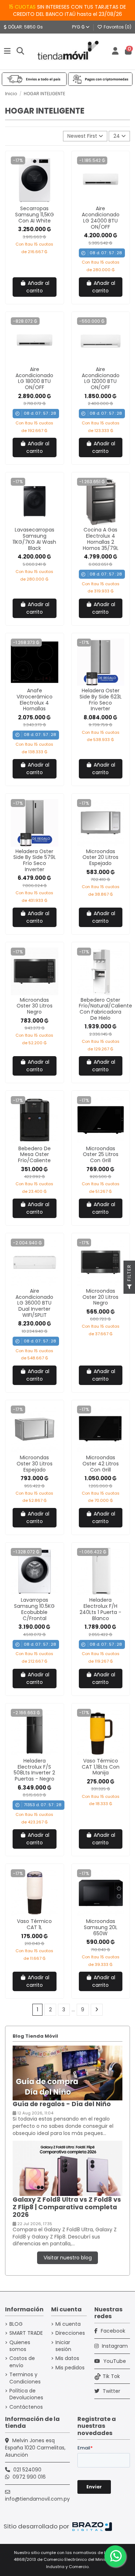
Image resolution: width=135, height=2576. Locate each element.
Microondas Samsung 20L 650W (101, 1927)
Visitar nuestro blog (68, 2258)
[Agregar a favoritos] (29, 201)
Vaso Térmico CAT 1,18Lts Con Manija (101, 1767)
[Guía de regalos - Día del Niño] (67, 2073)
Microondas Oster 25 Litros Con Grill (101, 1155)
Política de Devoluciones (26, 2394)
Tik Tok (111, 2376)
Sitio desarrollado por (37, 2526)
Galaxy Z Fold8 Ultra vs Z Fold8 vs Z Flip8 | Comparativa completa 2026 (67, 2207)
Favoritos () (117, 27)
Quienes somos (20, 2346)
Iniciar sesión (63, 2346)
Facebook (112, 2331)
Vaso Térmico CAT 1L (34, 1924)
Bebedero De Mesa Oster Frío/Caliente (34, 1155)
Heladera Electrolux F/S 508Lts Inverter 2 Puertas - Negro (34, 1770)
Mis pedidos (70, 2368)
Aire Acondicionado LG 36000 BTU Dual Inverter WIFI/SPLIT (34, 1303)
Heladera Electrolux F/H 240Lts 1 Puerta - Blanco (100, 1609)
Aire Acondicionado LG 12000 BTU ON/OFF (101, 378)
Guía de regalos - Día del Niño (62, 2104)
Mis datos (67, 2358)
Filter (129, 1274)
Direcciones (70, 2333)
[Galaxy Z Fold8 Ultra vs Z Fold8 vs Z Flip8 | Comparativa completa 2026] (67, 2168)
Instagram (114, 2346)
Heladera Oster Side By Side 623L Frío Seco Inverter (101, 700)
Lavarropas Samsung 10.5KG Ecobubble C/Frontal (34, 1609)
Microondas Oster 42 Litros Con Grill (101, 1464)
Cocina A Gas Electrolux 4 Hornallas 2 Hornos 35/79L (101, 539)
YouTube (114, 2361)
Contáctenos (26, 2407)
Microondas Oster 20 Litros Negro (100, 1297)
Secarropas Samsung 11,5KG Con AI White (35, 215)
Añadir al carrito (38, 287)
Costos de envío (22, 2362)
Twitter (111, 2391)
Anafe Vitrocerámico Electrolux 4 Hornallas (35, 700)
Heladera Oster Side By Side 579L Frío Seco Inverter (35, 860)
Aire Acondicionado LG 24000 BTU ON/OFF (101, 217)
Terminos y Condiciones (25, 2378)
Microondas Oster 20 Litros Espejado (100, 857)
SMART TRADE (26, 2333)
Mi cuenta (68, 2324)
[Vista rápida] (40, 201)
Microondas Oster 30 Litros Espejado (35, 1464)
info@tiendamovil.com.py (37, 2499)
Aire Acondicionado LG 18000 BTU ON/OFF (34, 378)
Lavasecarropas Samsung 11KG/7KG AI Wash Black (34, 539)
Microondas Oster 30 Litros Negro (35, 1006)
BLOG (16, 2324)
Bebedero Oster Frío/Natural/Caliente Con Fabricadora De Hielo (105, 1009)
